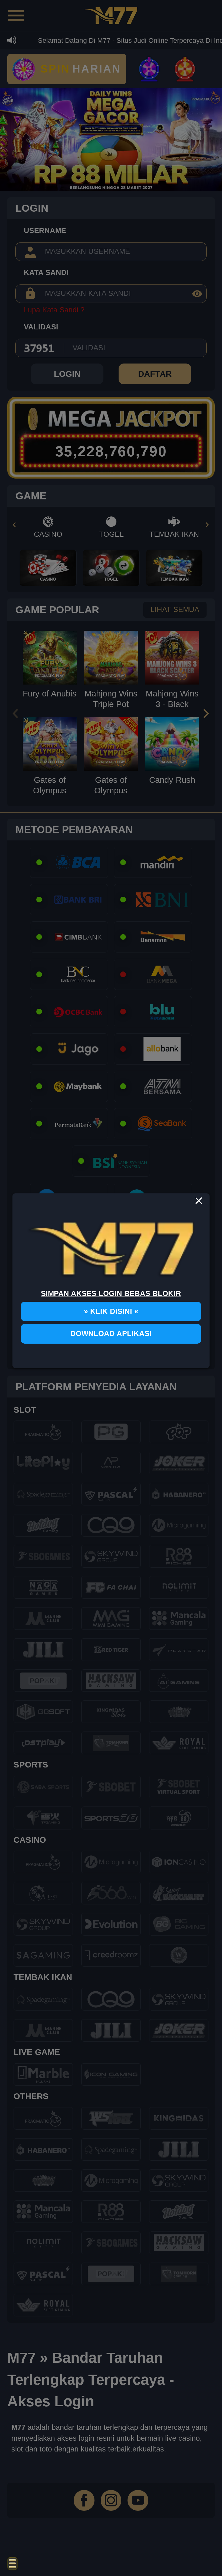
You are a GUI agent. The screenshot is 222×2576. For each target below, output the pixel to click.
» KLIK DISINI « (111, 1311)
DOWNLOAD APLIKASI (111, 1334)
